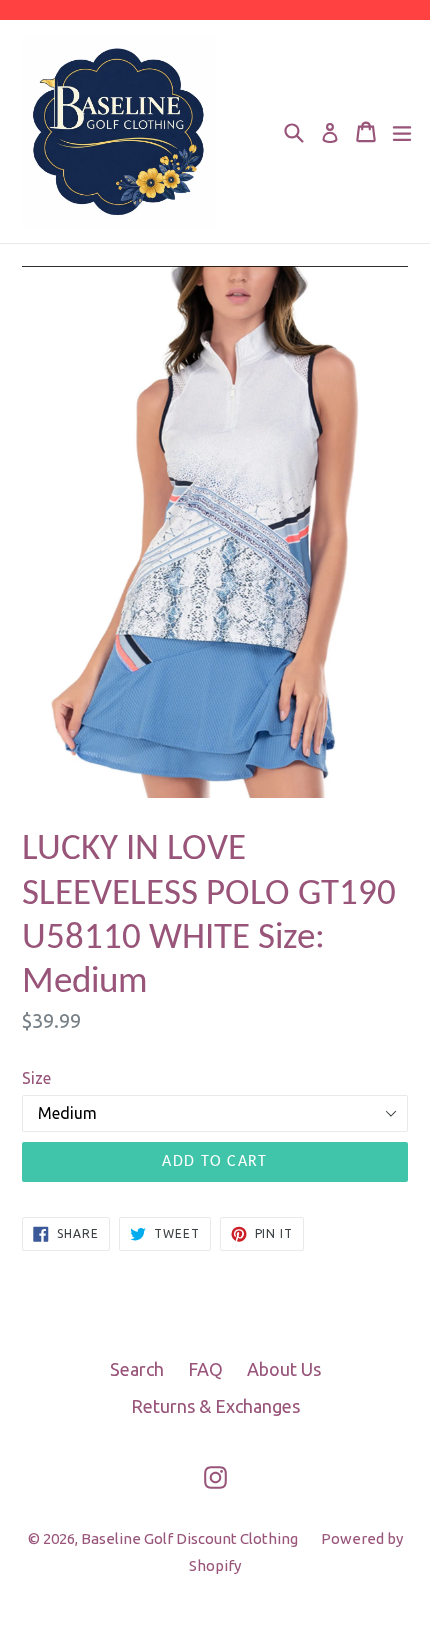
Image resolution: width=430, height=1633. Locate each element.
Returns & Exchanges (215, 1406)
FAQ (205, 1369)
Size (36, 1078)
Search (137, 1369)
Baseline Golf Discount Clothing (191, 1538)
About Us (284, 1369)
